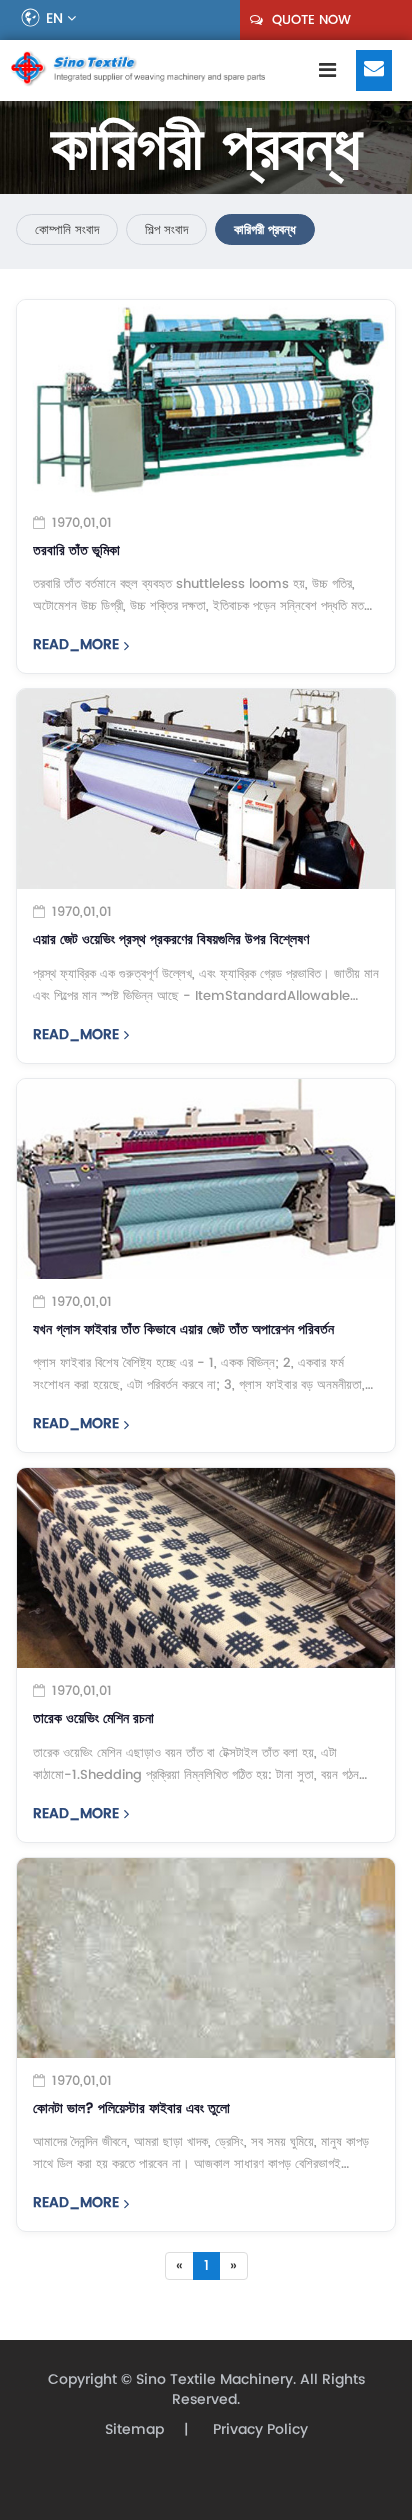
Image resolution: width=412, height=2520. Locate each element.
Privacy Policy (258, 2429)
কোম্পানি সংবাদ (67, 229)
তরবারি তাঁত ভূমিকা (76, 551)
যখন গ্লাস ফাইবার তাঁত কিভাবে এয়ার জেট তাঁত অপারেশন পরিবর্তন (183, 1330)
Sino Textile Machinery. (216, 2379)
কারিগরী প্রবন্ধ (265, 229)
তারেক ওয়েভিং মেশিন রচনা (93, 1719)
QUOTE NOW (309, 19)
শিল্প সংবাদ (166, 229)
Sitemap (134, 2429)
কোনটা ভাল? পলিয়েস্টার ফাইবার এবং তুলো (131, 2109)
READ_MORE (76, 645)
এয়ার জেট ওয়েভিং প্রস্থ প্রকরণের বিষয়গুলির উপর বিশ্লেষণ (171, 940)
